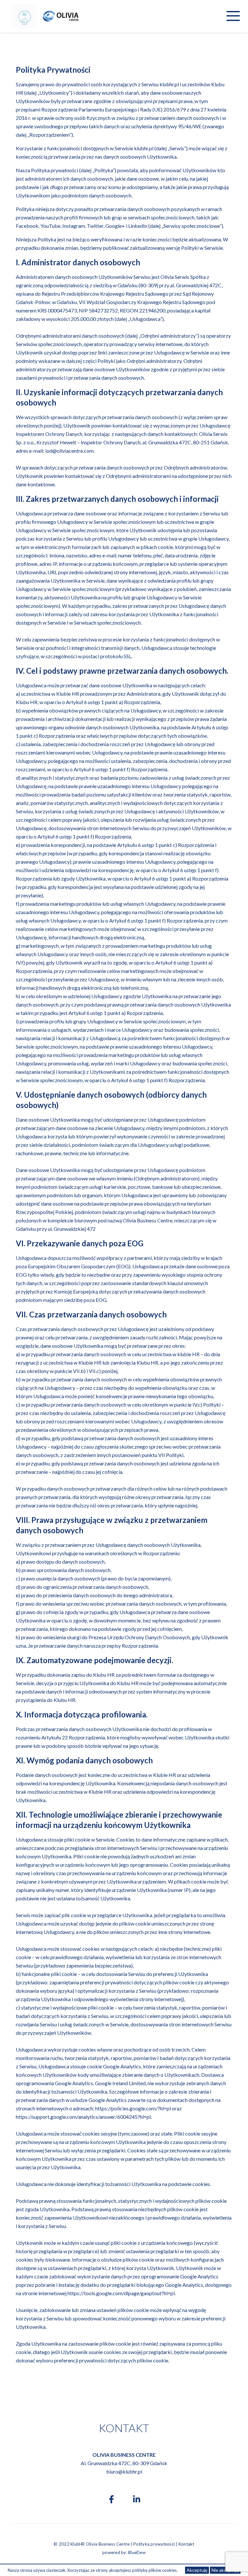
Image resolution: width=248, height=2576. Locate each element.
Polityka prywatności (154, 2544)
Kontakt (186, 2544)
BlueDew (137, 2552)
